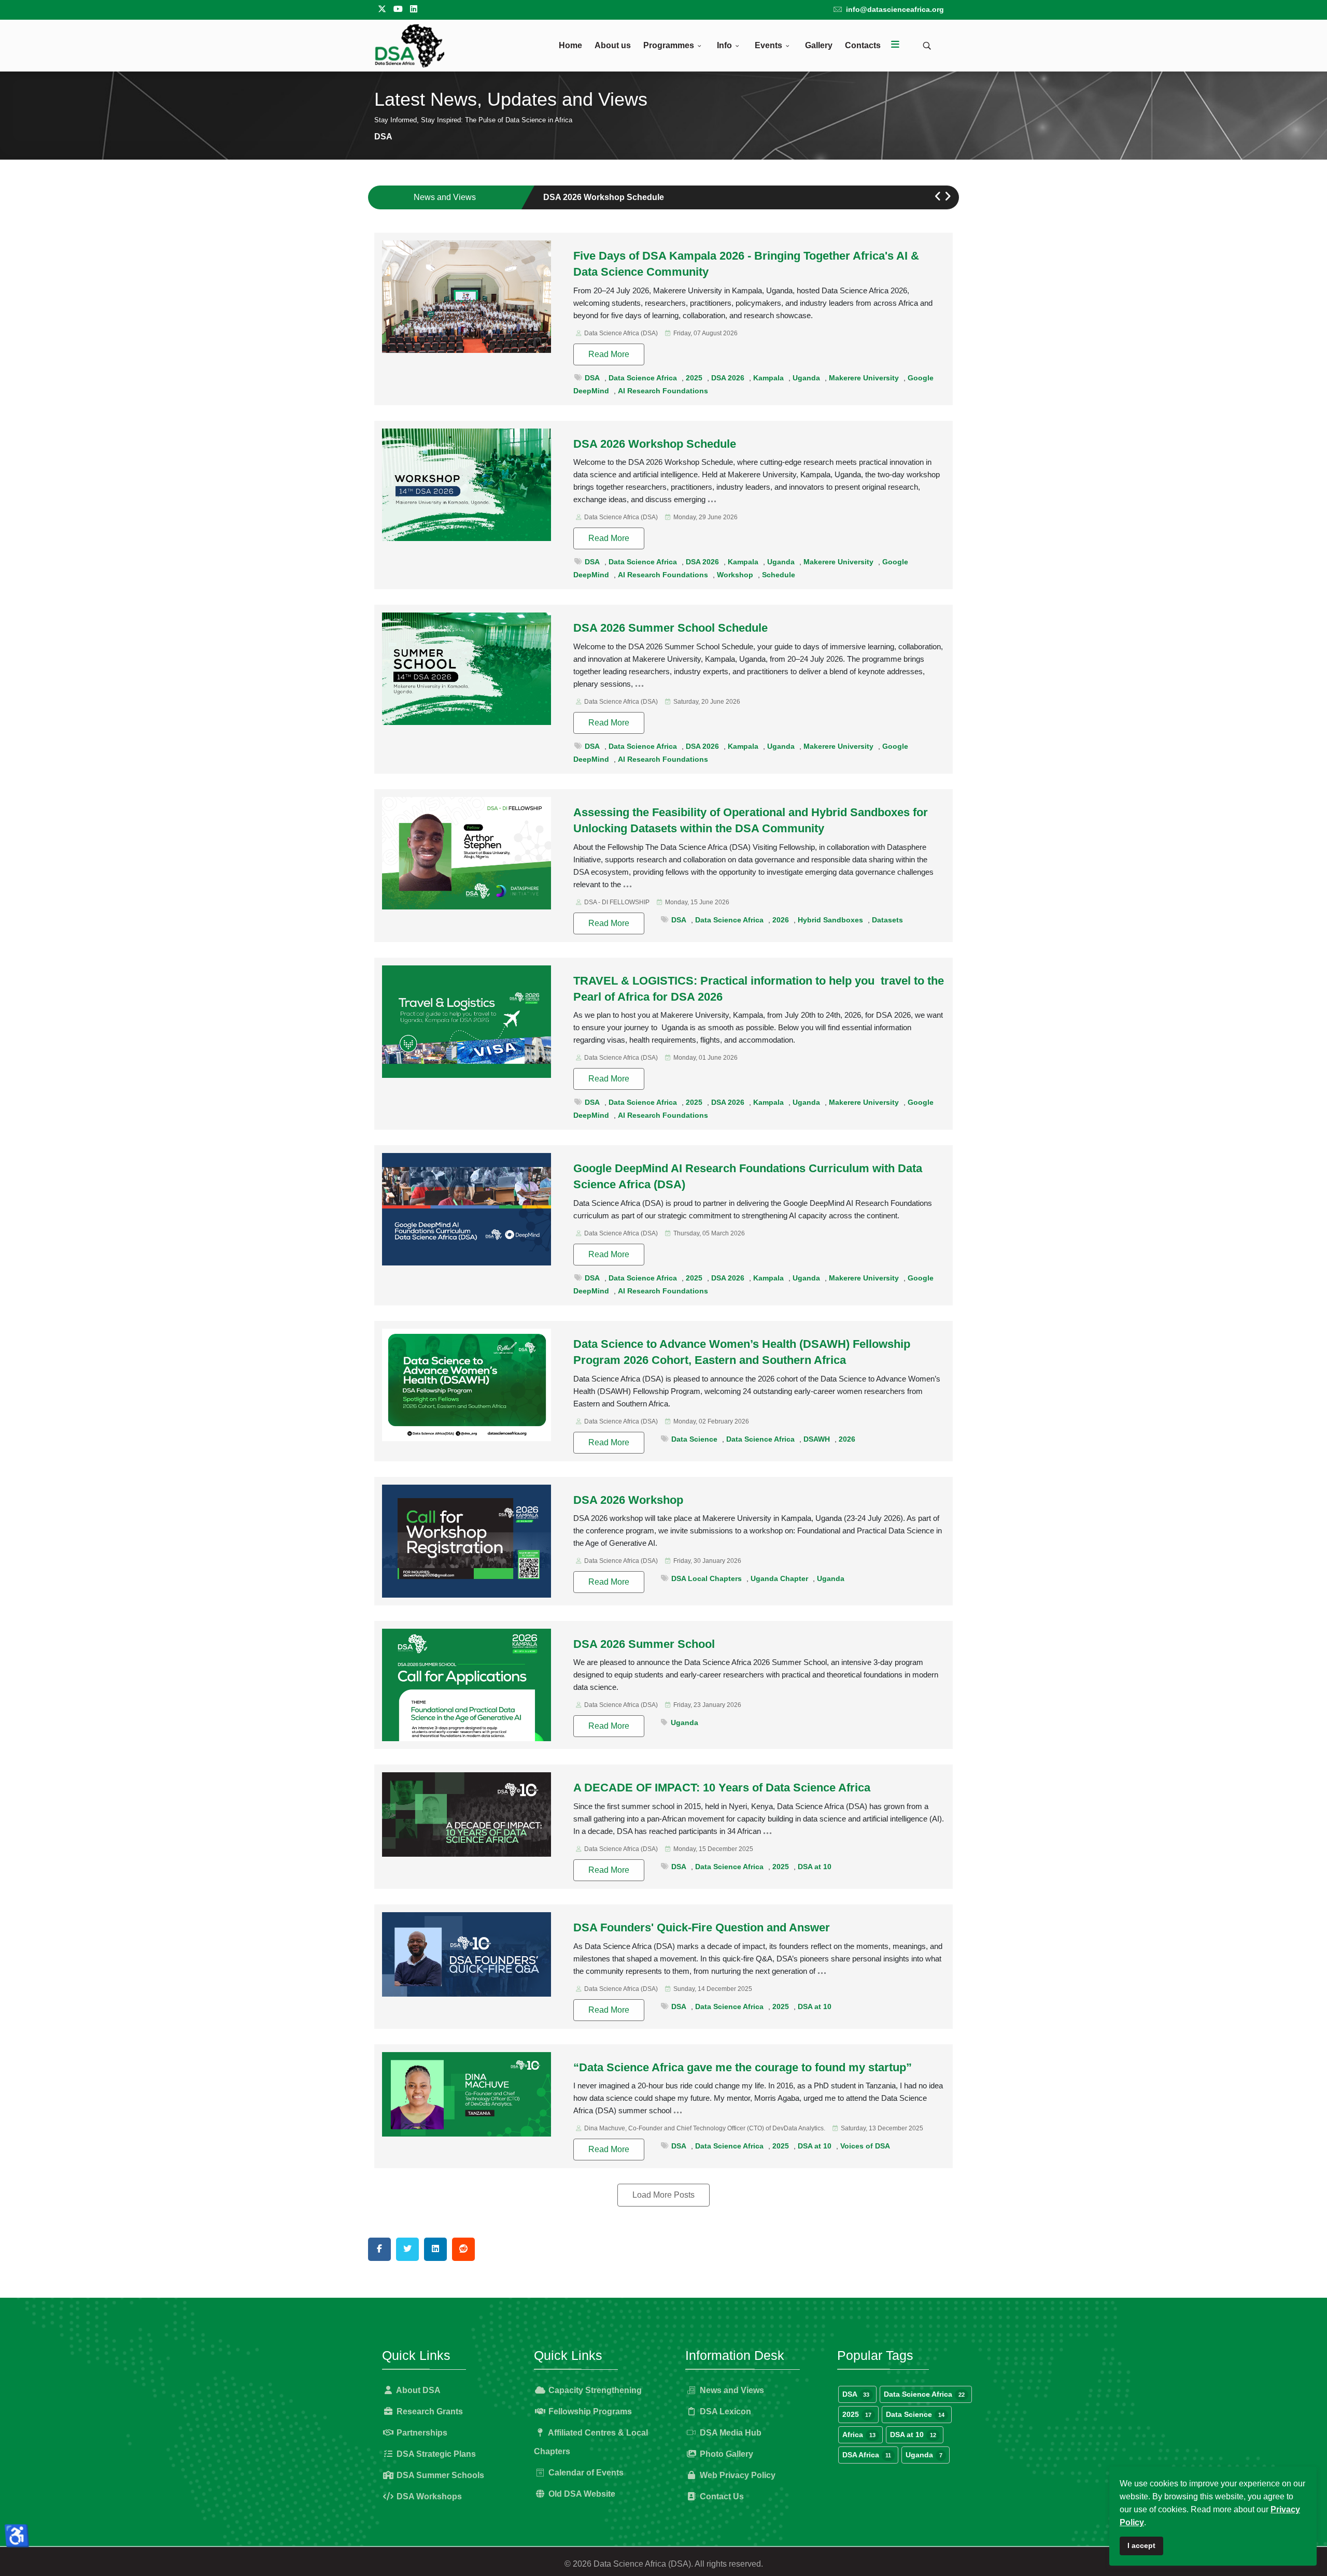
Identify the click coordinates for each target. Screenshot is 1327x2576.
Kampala (768, 378)
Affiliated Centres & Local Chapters (591, 2442)
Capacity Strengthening (594, 2390)
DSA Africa (867, 2455)
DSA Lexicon (724, 2411)
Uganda (806, 378)
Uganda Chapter (779, 1578)
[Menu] (895, 46)
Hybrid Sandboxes (830, 920)
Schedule (779, 575)
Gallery (819, 45)
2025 (694, 378)
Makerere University (864, 378)
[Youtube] (398, 9)
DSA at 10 (815, 1867)
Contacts (863, 45)
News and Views (731, 2390)
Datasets (887, 920)
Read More (609, 354)
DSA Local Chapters (707, 1578)
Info (724, 45)
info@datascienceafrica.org (895, 9)
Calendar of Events (585, 2473)
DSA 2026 (728, 378)
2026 (781, 920)
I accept (1141, 2545)
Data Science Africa (643, 378)
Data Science (694, 1439)
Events (768, 45)
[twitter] (382, 9)
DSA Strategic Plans (435, 2454)
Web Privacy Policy (737, 2475)
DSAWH (817, 1439)
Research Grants (429, 2411)
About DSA (418, 2390)
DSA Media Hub (730, 2433)
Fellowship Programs (589, 2411)
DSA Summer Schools (439, 2475)
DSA (592, 378)
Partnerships (421, 2433)
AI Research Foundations (663, 391)
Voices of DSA (865, 2146)
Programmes (669, 45)
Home (570, 45)
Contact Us (721, 2496)
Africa (859, 2435)
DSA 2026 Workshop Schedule (604, 197)
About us (613, 45)
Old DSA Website (581, 2494)
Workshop (735, 575)
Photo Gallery (725, 2454)
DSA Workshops (428, 2496)
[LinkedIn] (414, 9)
